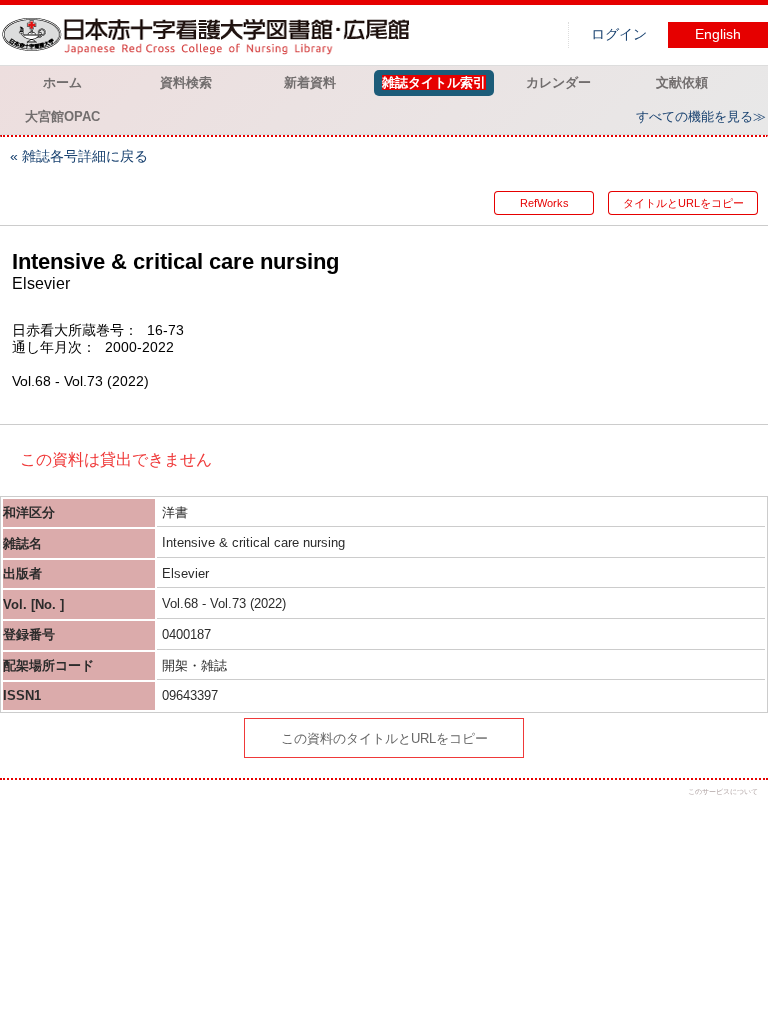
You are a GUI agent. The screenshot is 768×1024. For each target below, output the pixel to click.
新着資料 (310, 82)
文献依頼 (682, 82)
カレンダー (558, 82)
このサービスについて (723, 791)
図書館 (210, 35)
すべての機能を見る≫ (701, 116)
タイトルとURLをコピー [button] (683, 203)
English (718, 34)
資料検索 (186, 82)
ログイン (619, 34)
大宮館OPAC (62, 116)
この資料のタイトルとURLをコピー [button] (384, 738)
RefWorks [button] (544, 203)
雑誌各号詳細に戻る (85, 156)
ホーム (62, 82)
